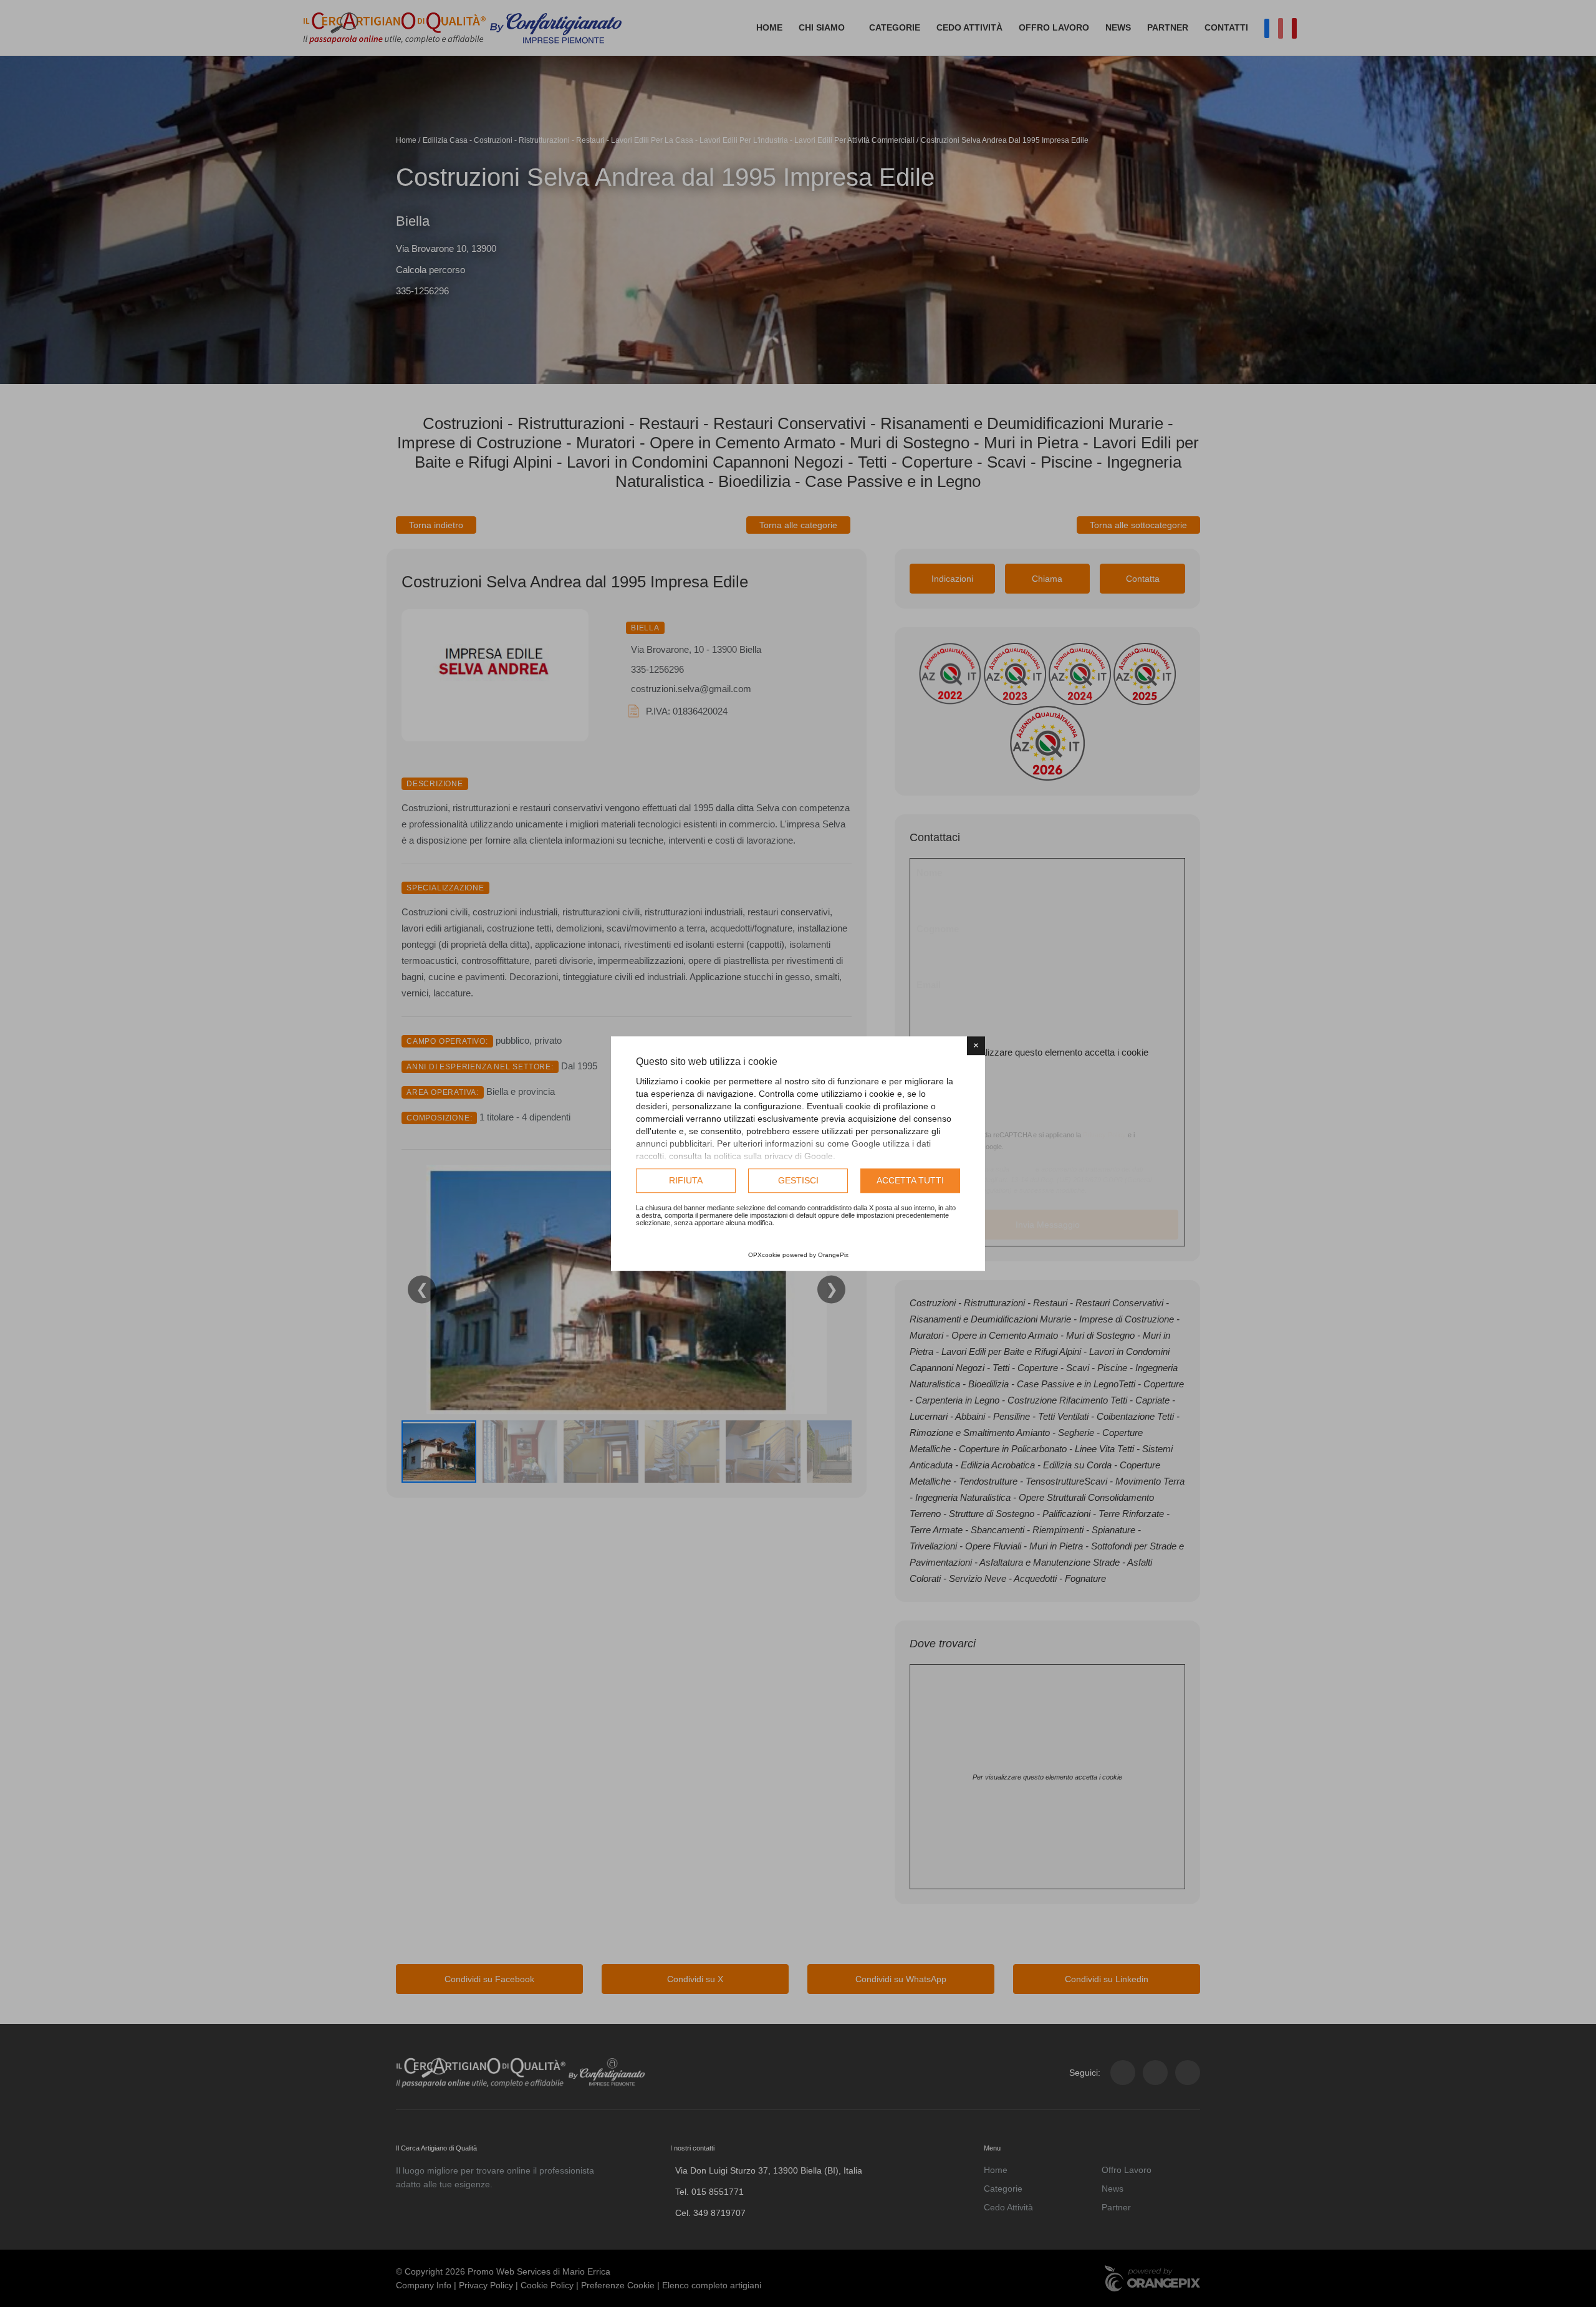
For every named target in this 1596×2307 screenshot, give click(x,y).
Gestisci (798, 1180)
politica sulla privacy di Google (773, 1156)
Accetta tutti (910, 1180)
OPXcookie (764, 1255)
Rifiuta (686, 1180)
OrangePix (833, 1255)
